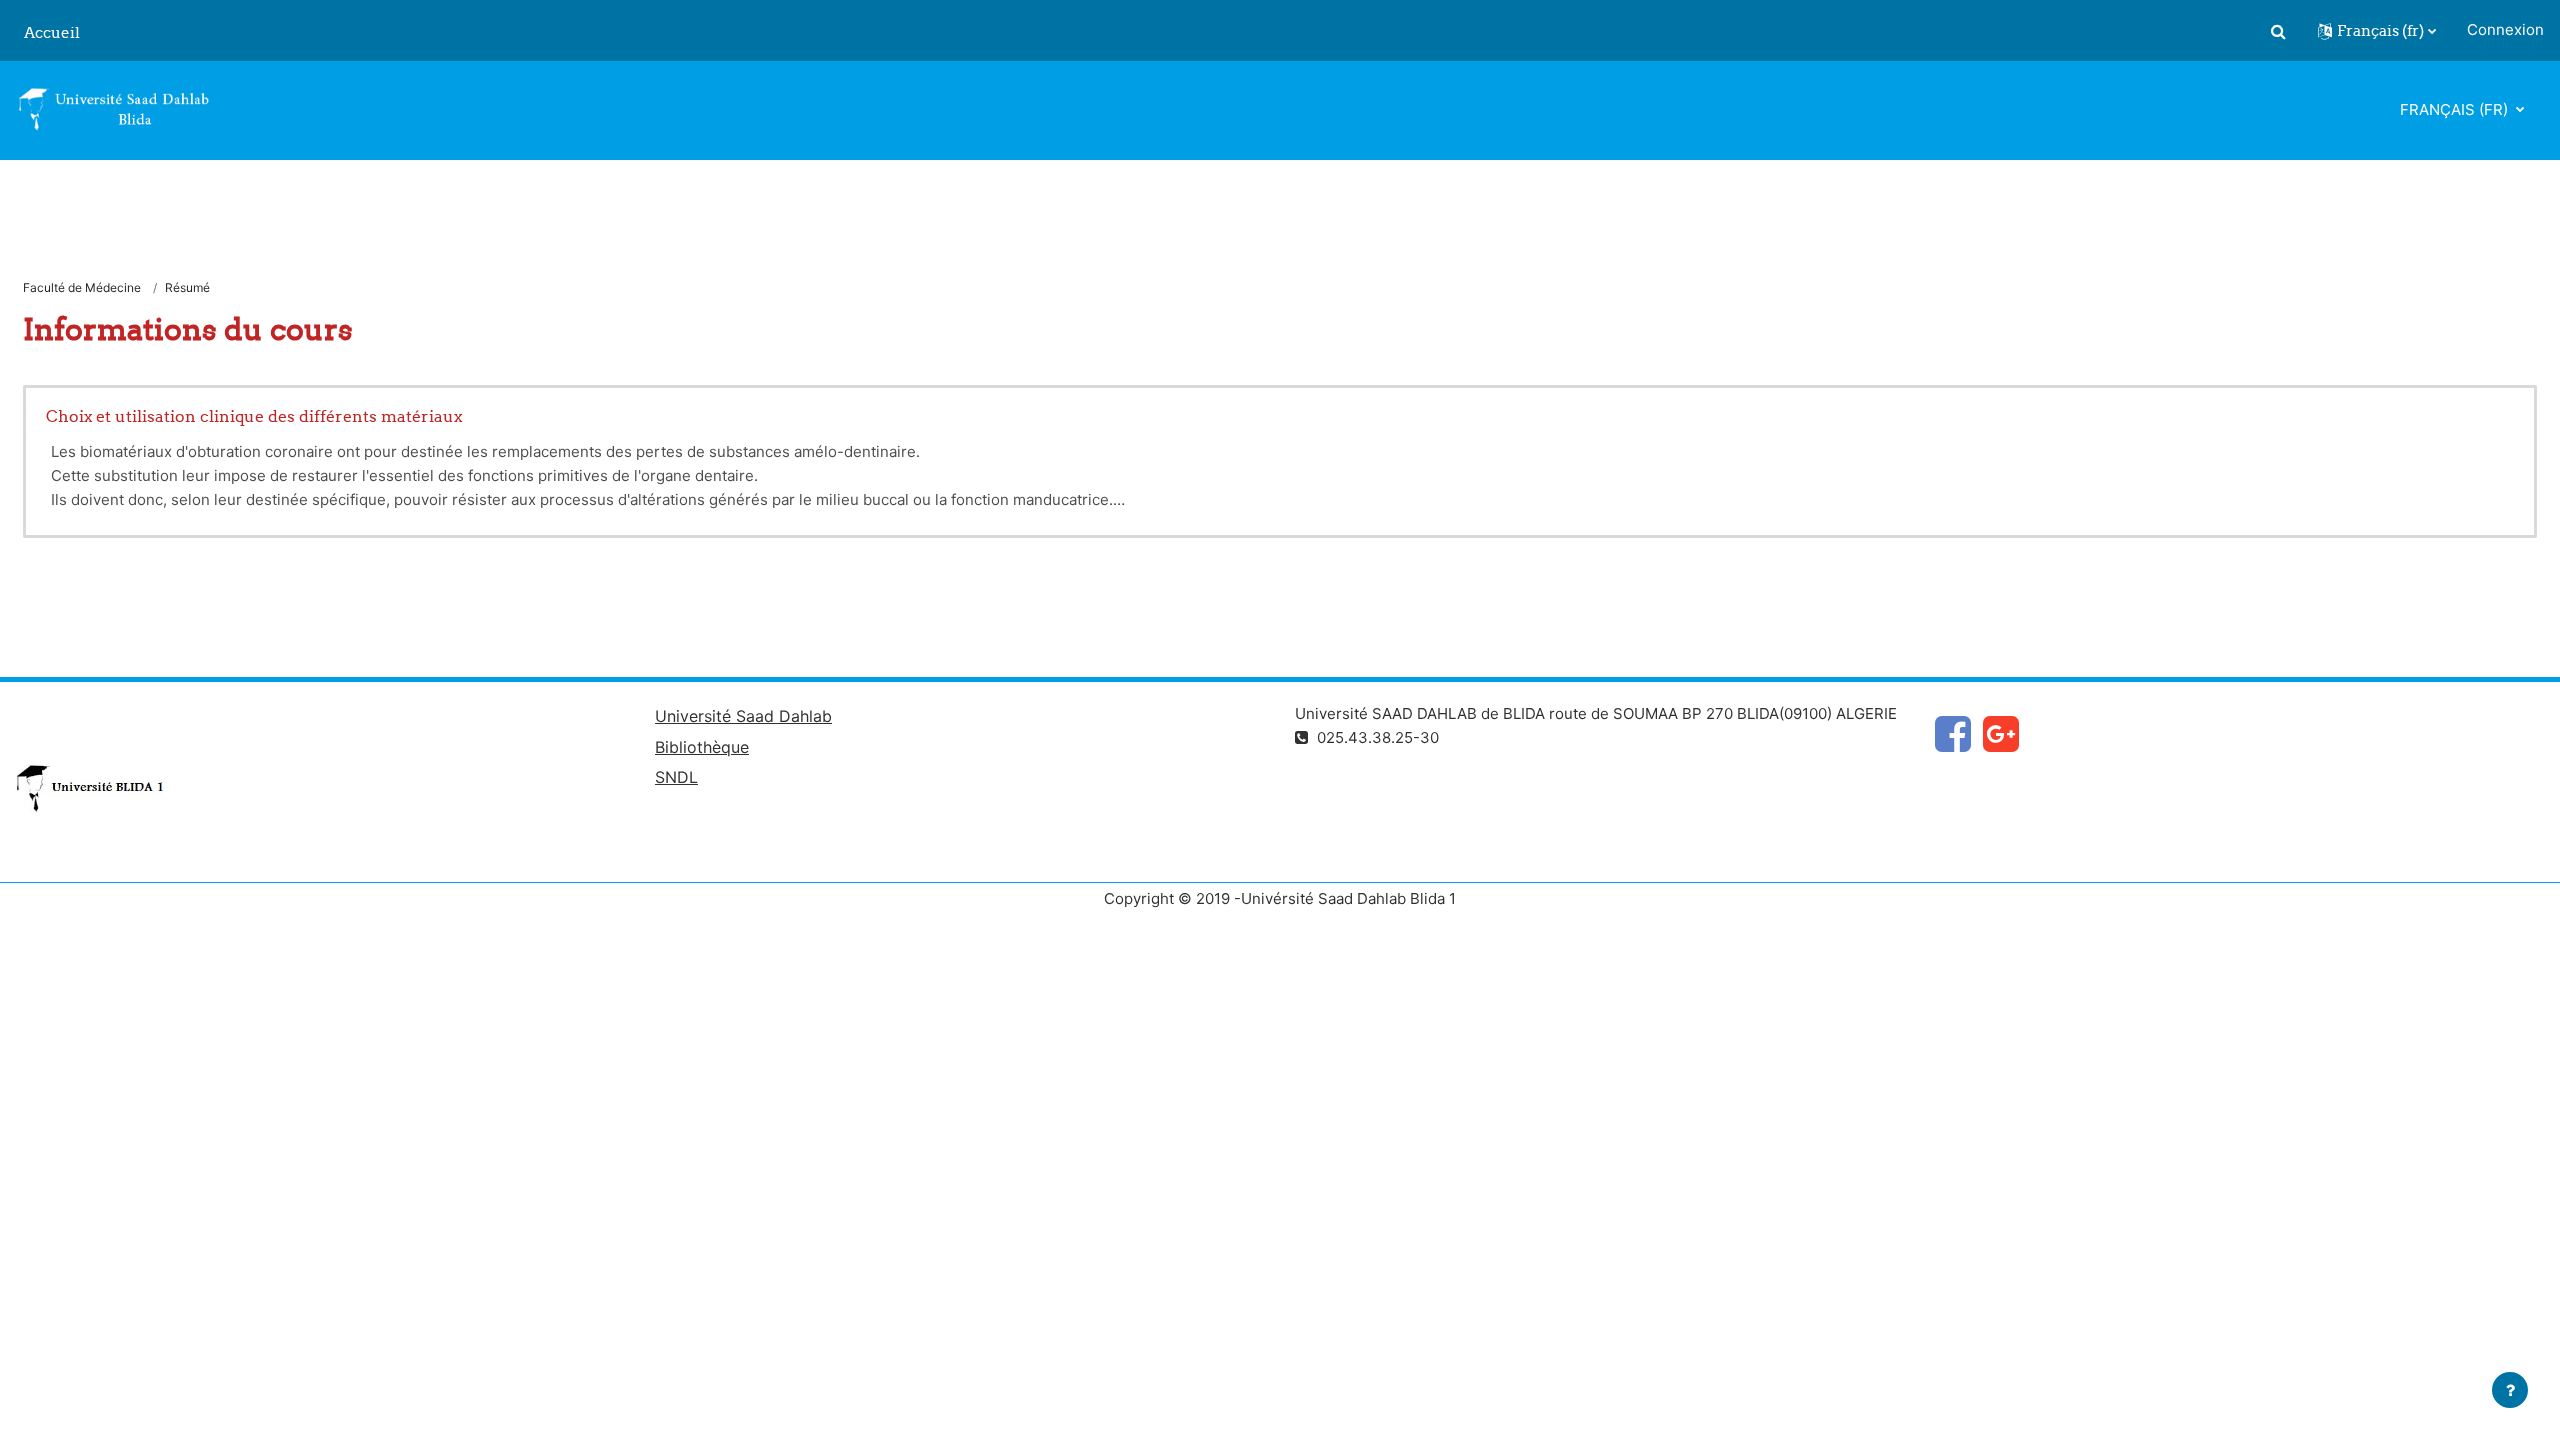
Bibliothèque (702, 747)
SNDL (676, 777)
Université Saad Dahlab (743, 716)
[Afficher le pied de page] (2510, 1390)
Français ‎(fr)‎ (2456, 109)
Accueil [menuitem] (52, 32)
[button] (2278, 31)
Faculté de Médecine (82, 287)
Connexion (2505, 29)
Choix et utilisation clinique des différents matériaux (254, 416)
